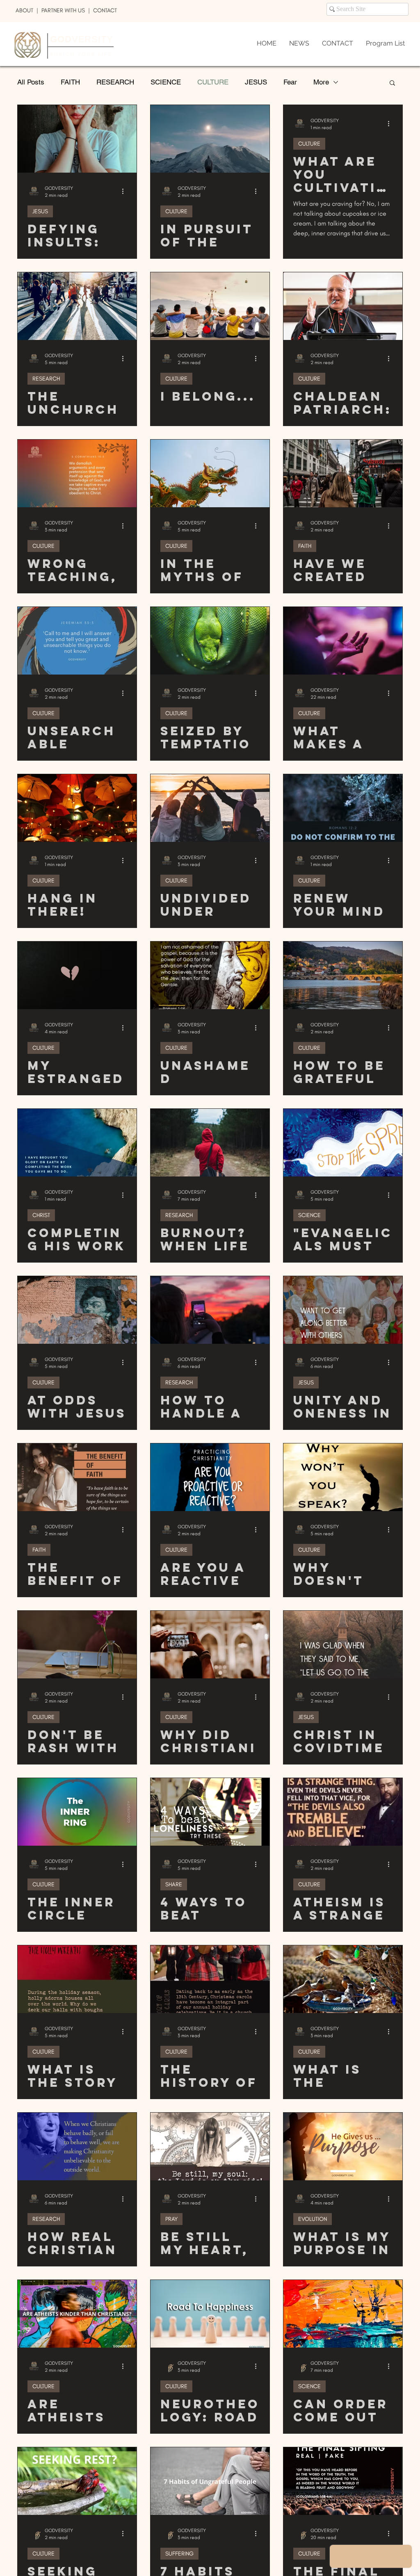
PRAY (171, 2219)
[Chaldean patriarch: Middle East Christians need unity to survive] (343, 306)
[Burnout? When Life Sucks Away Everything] (210, 1143)
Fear (290, 82)
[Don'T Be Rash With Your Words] (77, 1645)
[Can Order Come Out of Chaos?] (343, 2314)
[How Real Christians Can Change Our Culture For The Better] (77, 2146)
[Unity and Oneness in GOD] (343, 1310)
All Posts (31, 82)
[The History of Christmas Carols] (210, 1979)
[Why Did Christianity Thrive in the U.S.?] (210, 1645)
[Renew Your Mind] (343, 808)
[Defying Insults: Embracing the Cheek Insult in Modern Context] (77, 139)
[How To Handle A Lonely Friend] (210, 1310)
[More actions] (126, 191)
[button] (392, 83)
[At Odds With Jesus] (77, 1310)
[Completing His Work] (77, 1143)
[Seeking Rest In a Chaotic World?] (77, 2481)
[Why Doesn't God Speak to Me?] (343, 1477)
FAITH (70, 82)
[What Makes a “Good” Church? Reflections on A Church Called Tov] (343, 641)
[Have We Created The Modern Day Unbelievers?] (343, 473)
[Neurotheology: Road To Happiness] (210, 2314)
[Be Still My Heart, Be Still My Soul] (210, 2146)
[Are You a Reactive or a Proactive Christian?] (210, 1477)
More (321, 82)
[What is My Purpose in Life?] (343, 2146)
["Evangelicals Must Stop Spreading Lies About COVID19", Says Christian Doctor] (343, 1143)
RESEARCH (115, 82)
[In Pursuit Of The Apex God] (210, 139)
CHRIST (41, 1215)
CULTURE (213, 82)
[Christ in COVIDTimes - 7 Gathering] (343, 1645)
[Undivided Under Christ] (210, 808)
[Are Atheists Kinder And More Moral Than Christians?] (77, 2314)
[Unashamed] (210, 975)
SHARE (174, 1884)
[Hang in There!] (77, 808)
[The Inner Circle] (77, 1812)
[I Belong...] (210, 306)
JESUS (256, 82)
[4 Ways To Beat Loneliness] (210, 1812)
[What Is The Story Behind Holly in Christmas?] (77, 1979)
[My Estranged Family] (77, 975)
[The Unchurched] (77, 306)
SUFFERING (179, 2554)
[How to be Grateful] (343, 975)
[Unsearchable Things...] (77, 641)
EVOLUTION (313, 2219)
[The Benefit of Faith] (77, 1477)
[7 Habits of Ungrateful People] (210, 2481)
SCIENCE (166, 82)
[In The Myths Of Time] (210, 473)
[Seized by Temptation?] (210, 641)
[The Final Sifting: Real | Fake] (343, 2481)
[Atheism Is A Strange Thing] (343, 1812)
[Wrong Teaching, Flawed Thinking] (77, 473)
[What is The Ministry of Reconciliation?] (343, 1979)
